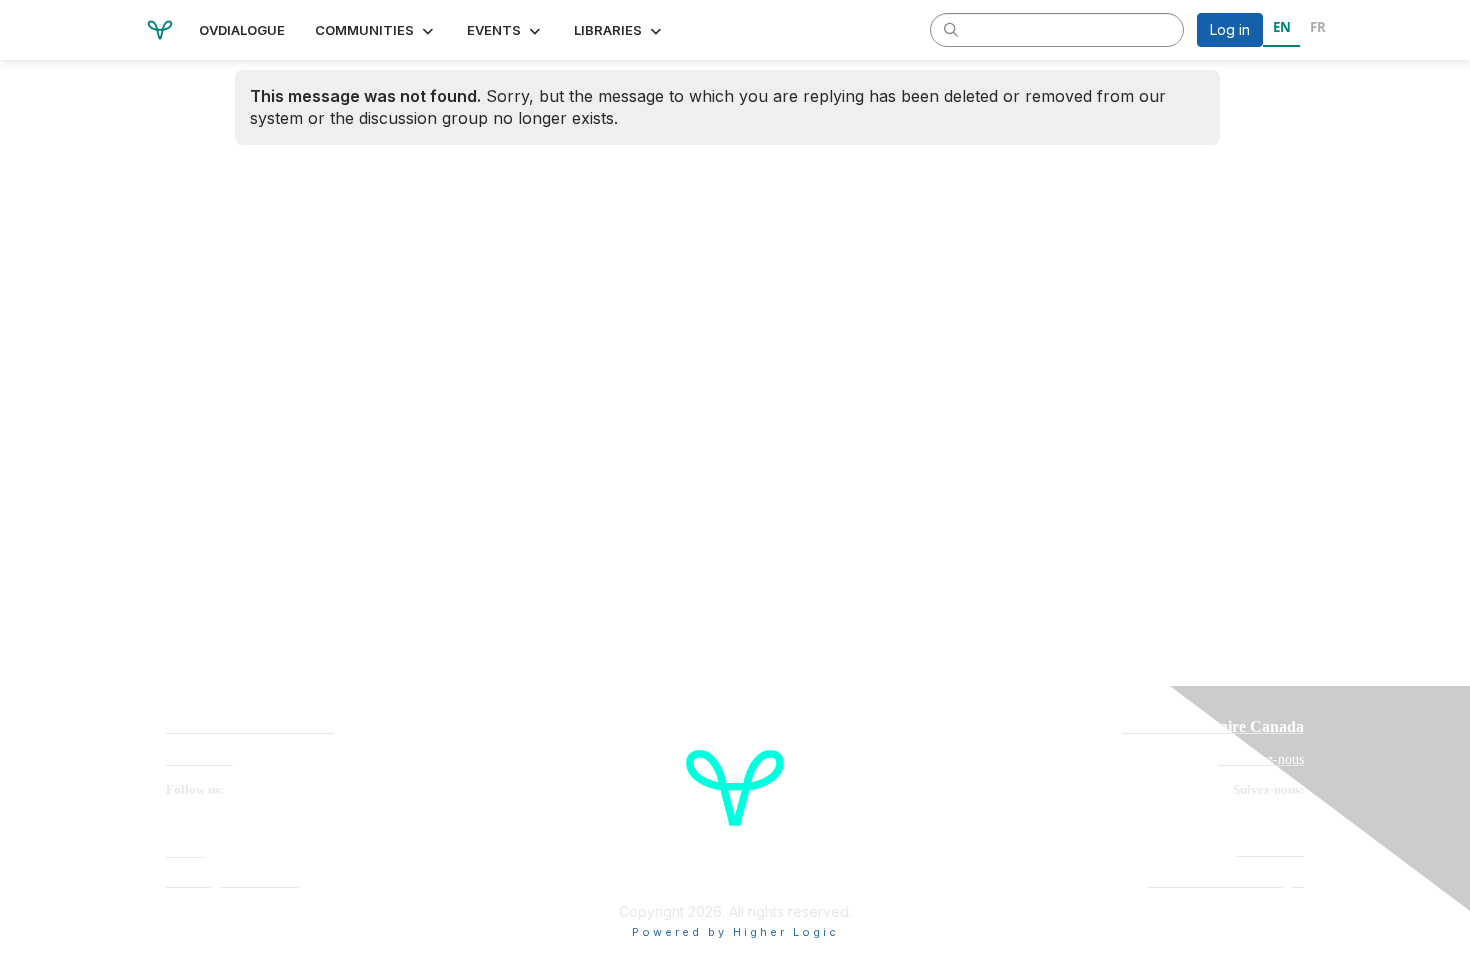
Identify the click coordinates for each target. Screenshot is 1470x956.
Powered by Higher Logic (735, 932)
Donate (185, 851)
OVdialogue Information (232, 881)
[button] (376, 30)
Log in (1230, 29)
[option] (1317, 30)
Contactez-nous (1261, 759)
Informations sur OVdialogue (1225, 881)
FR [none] (1318, 27)
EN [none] (1282, 27)
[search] (951, 29)
